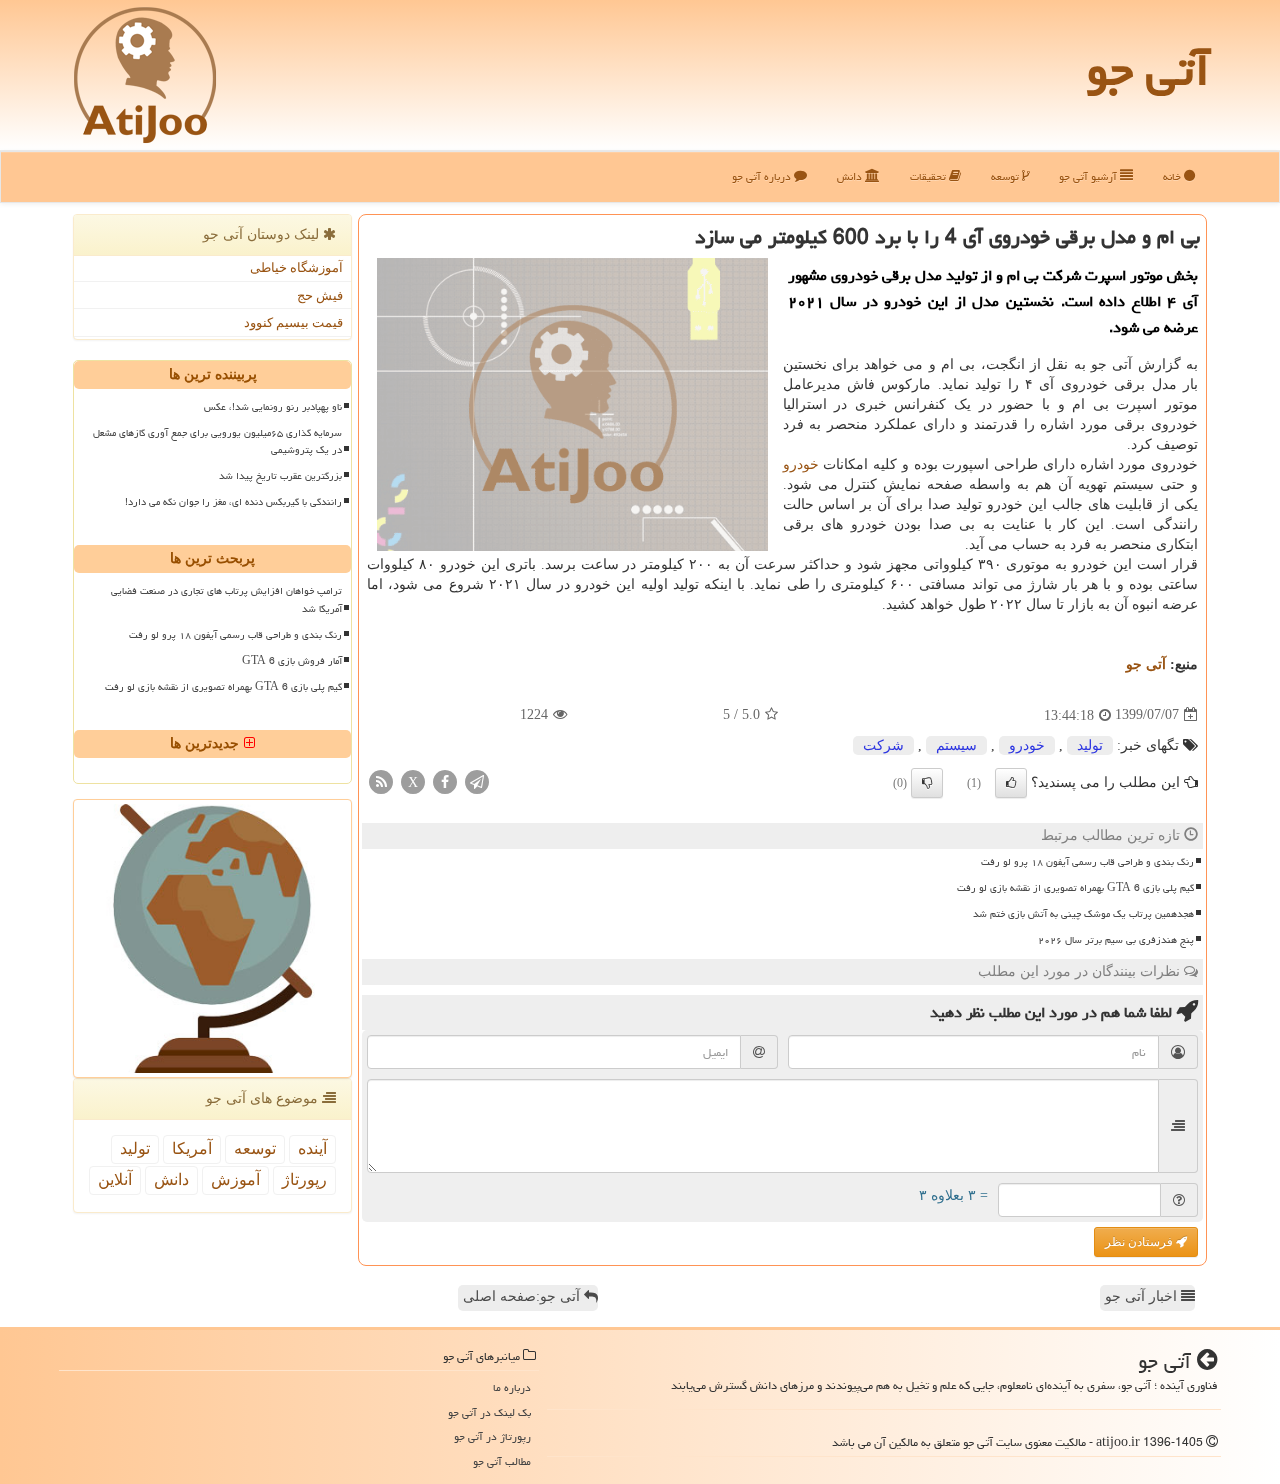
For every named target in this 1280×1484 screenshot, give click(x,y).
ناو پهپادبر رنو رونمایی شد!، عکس (273, 407)
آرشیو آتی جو (1089, 176)
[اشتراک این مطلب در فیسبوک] (445, 780)
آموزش (235, 1179)
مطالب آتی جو (502, 1461)
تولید (1090, 745)
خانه (1173, 176)
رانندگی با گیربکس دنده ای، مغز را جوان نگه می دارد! (233, 502)
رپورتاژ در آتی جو (492, 1436)
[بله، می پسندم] (1011, 783)
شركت (883, 745)
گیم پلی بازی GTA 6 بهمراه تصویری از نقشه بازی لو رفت (1075, 888)
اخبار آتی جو (1143, 1296)
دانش (851, 176)
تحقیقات (929, 176)
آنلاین (115, 1179)
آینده (312, 1148)
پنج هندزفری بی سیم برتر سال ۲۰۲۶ (1116, 940)
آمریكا (192, 1148)
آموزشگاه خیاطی (296, 267)
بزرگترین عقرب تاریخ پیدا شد (280, 476)
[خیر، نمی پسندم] (927, 783)
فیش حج (320, 295)
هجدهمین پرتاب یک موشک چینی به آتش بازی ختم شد (1083, 914)
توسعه (1006, 176)
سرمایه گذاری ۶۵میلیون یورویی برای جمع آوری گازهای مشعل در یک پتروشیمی (217, 441)
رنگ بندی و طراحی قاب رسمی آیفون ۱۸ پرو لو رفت (1087, 862)
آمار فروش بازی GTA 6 (292, 661)
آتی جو (1148, 70)
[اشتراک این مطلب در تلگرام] (477, 780)
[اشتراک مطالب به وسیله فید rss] (381, 780)
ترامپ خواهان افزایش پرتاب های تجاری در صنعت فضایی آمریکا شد (226, 599)
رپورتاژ (304, 1179)
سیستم (956, 745)
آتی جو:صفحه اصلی (523, 1296)
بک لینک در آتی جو (489, 1412)
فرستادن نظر (1140, 1242)
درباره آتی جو (763, 176)
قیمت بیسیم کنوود (293, 322)
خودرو (801, 464)
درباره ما (512, 1387)
